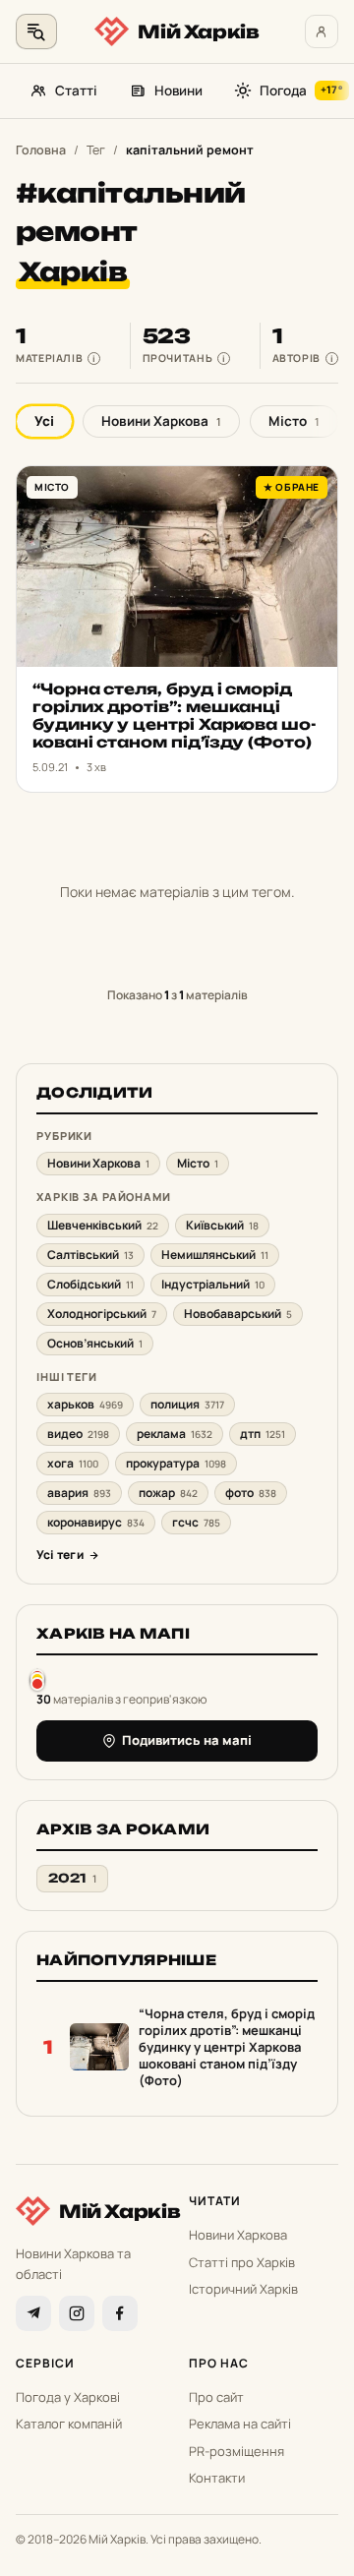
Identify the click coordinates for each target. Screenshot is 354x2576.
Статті (76, 90)
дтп (263, 1434)
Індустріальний (213, 1284)
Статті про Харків (242, 2262)
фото (251, 1493)
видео (78, 1434)
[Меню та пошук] (36, 31)
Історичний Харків (243, 2289)
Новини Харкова (161, 421)
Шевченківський (103, 1225)
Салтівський (90, 1255)
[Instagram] (77, 2313)
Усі (44, 421)
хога (73, 1463)
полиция (187, 1404)
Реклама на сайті (240, 2424)
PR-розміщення (236, 2451)
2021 (72, 1878)
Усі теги (60, 1555)
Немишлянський (215, 1255)
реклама (175, 1434)
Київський (222, 1225)
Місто (294, 421)
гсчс (196, 1522)
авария (79, 1493)
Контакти (217, 2478)
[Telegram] (33, 2313)
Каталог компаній (69, 2424)
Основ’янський (95, 1343)
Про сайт (216, 2397)
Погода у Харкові (68, 2397)
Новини (178, 90)
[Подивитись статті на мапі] (37, 1679)
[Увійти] (322, 31)
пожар (168, 1493)
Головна (41, 150)
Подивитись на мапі (187, 1740)
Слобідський (90, 1284)
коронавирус (96, 1522)
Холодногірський (102, 1314)
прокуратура (176, 1463)
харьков (85, 1404)
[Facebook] (120, 2313)
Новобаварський (238, 1314)
